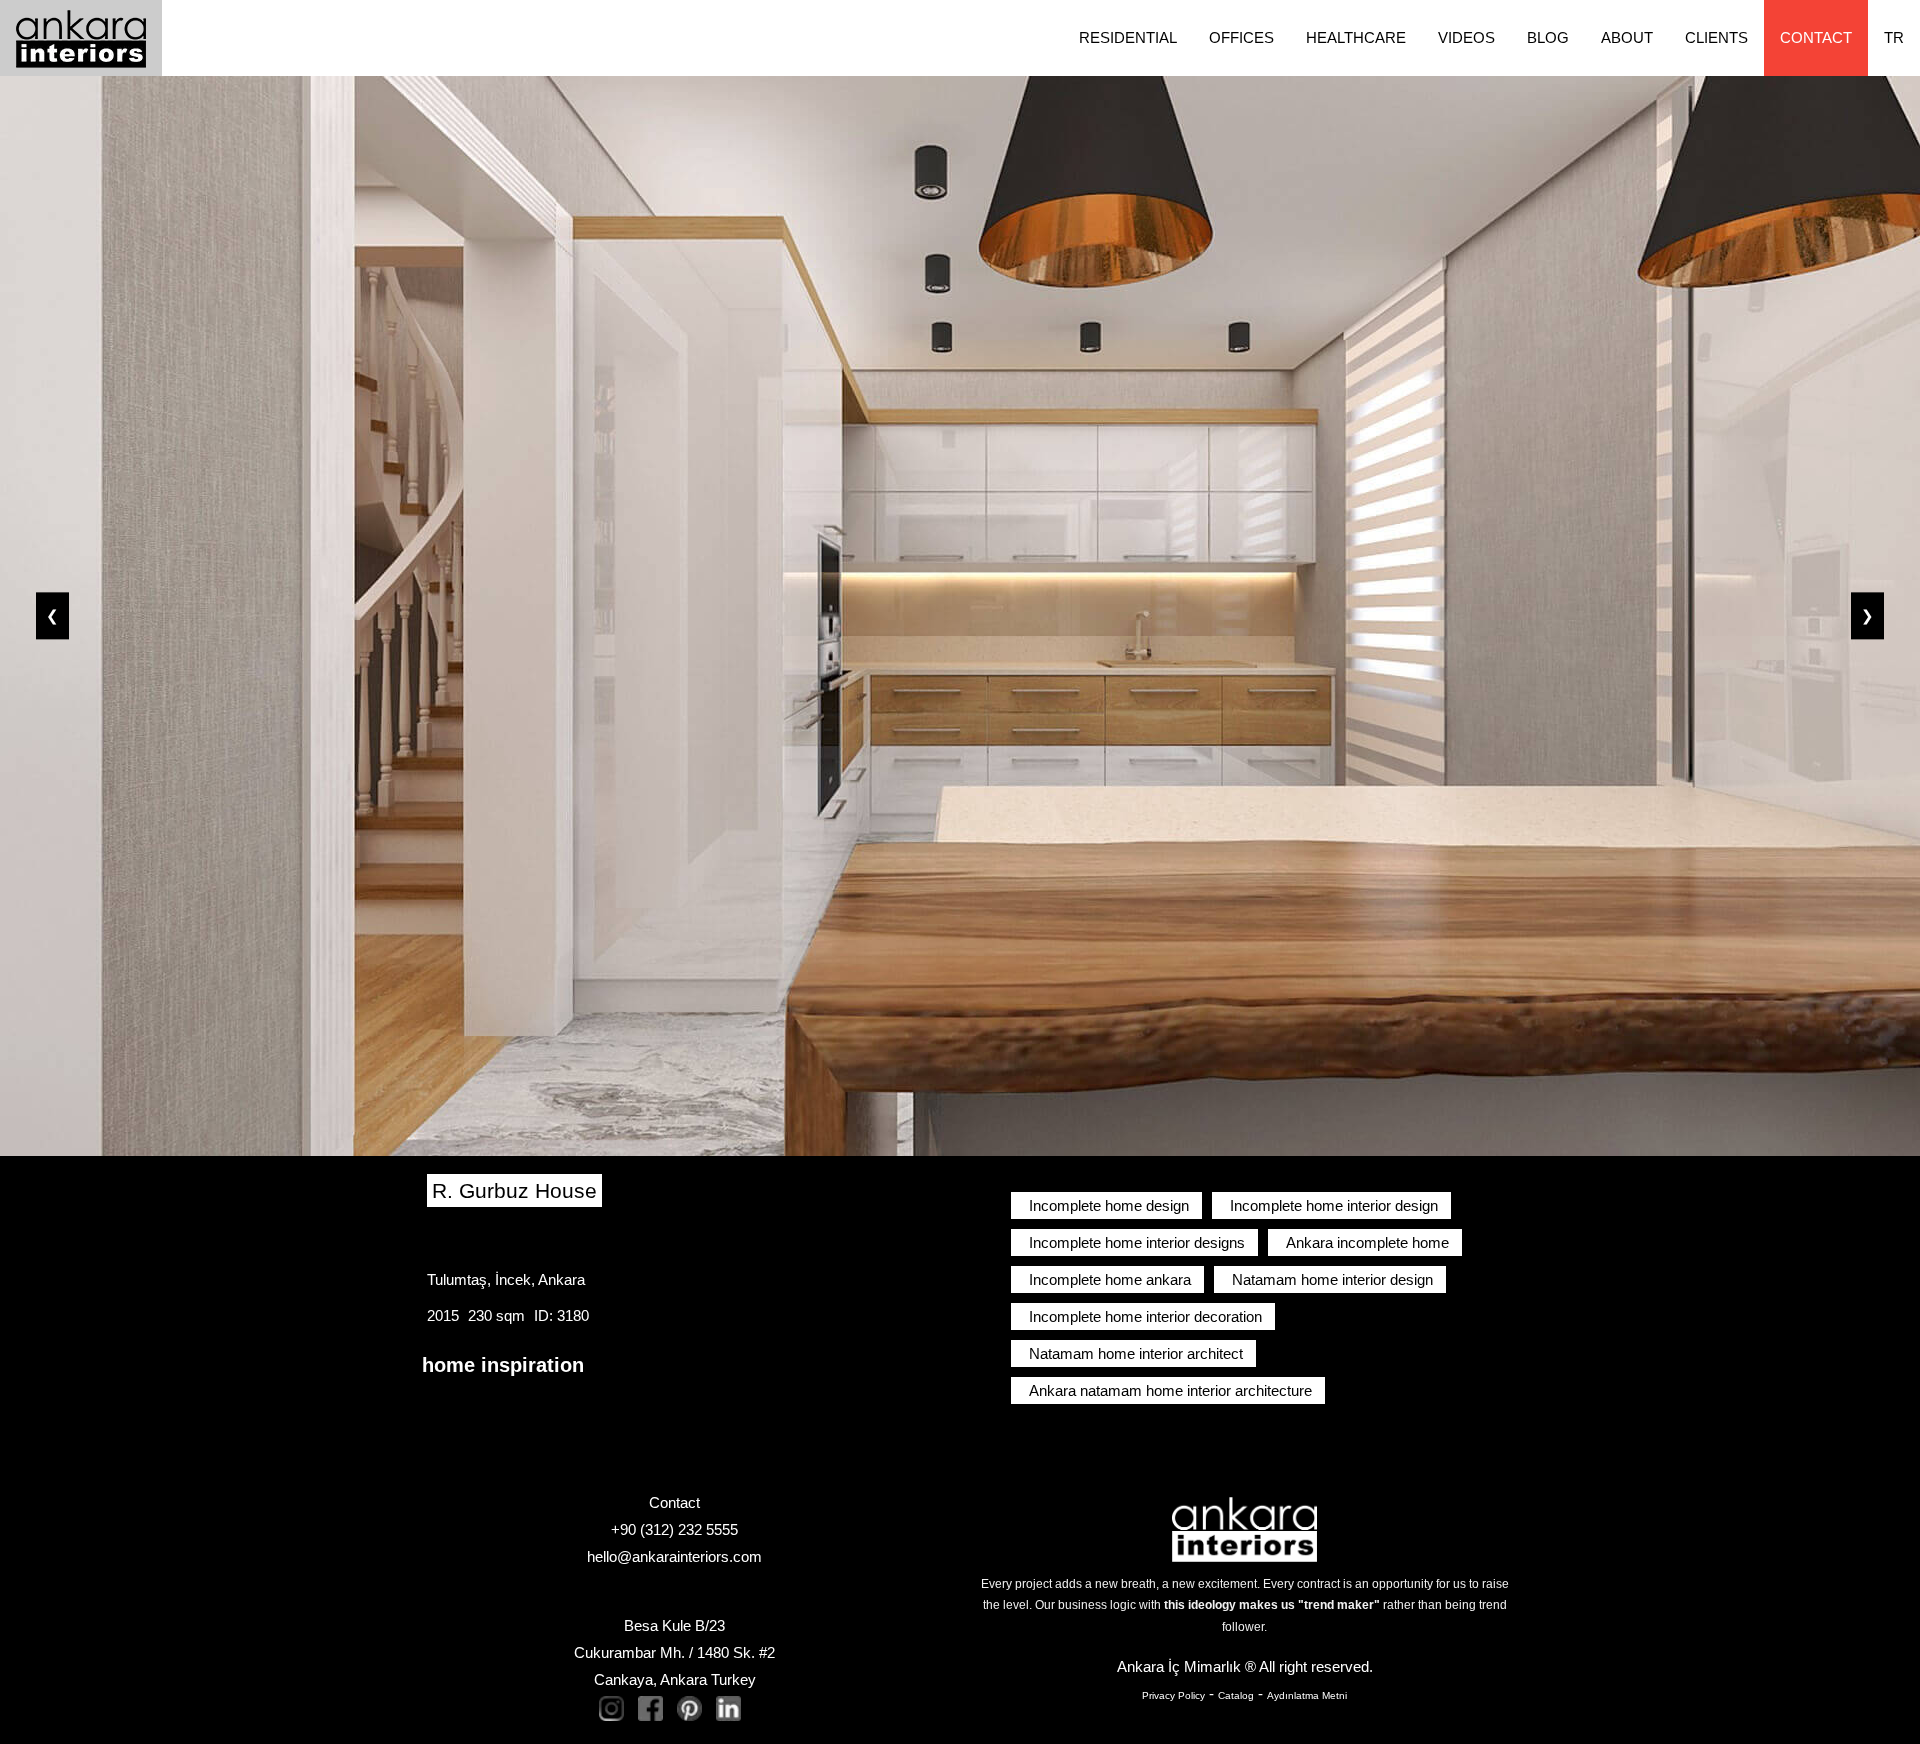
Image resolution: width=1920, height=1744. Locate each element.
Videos (1466, 37)
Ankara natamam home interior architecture (1170, 1390)
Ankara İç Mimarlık (1179, 1666)
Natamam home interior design (1332, 1279)
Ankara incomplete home (1367, 1242)
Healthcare (1356, 37)
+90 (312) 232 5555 (674, 1529)
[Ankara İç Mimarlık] (1244, 1527)
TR (1894, 37)
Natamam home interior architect (1136, 1353)
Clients (1716, 37)
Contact (1816, 37)
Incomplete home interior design (1334, 1205)
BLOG (1548, 37)
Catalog (1236, 1695)
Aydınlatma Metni (1307, 1695)
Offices (1241, 37)
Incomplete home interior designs (1137, 1242)
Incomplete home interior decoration (1145, 1316)
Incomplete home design (1109, 1205)
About (1627, 37)
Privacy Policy (1173, 1695)
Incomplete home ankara (1110, 1279)
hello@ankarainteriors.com (674, 1556)
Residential (1128, 37)
